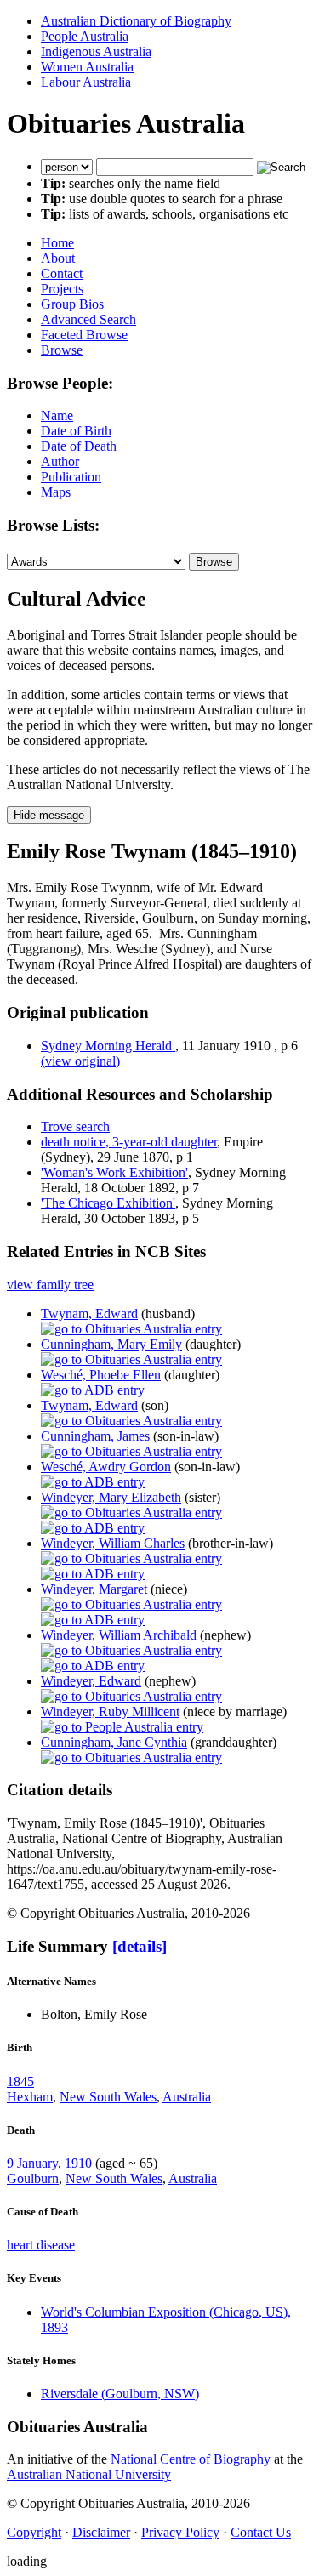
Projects (62, 289)
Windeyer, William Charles (113, 1543)
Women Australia (87, 67)
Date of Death (79, 446)
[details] (140, 1946)
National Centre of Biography (191, 2459)
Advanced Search (88, 319)
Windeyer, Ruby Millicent (110, 1712)
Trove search (75, 1126)
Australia (187, 2097)
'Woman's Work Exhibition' (114, 1172)
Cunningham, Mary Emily (111, 1344)
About (58, 258)
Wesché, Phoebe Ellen (101, 1375)
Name (57, 415)
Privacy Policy (180, 2532)
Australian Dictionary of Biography (136, 21)
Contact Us (261, 2532)
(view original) (80, 1061)
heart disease (41, 2245)
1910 (78, 2163)
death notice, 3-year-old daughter (129, 1142)
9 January (32, 2163)
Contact (62, 273)
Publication (71, 477)
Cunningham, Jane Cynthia (114, 1742)
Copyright (34, 2532)
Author (60, 461)
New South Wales (108, 2097)
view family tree (50, 1285)
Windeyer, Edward (91, 1681)
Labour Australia (86, 82)
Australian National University (89, 2474)
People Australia (85, 36)
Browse (62, 350)
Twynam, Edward (89, 1314)
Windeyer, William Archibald (119, 1635)
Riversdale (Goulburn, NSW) (120, 2394)
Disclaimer (101, 2532)
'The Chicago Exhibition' (108, 1203)
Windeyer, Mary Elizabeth (111, 1497)
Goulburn (33, 2178)
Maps (56, 492)
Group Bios (72, 304)
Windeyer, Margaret (94, 1589)
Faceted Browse (84, 335)
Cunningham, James (95, 1436)
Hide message (49, 815)
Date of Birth (76, 431)
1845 (20, 2081)
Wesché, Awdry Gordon (106, 1467)
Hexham (30, 2097)
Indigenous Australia (96, 51)
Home (57, 243)
